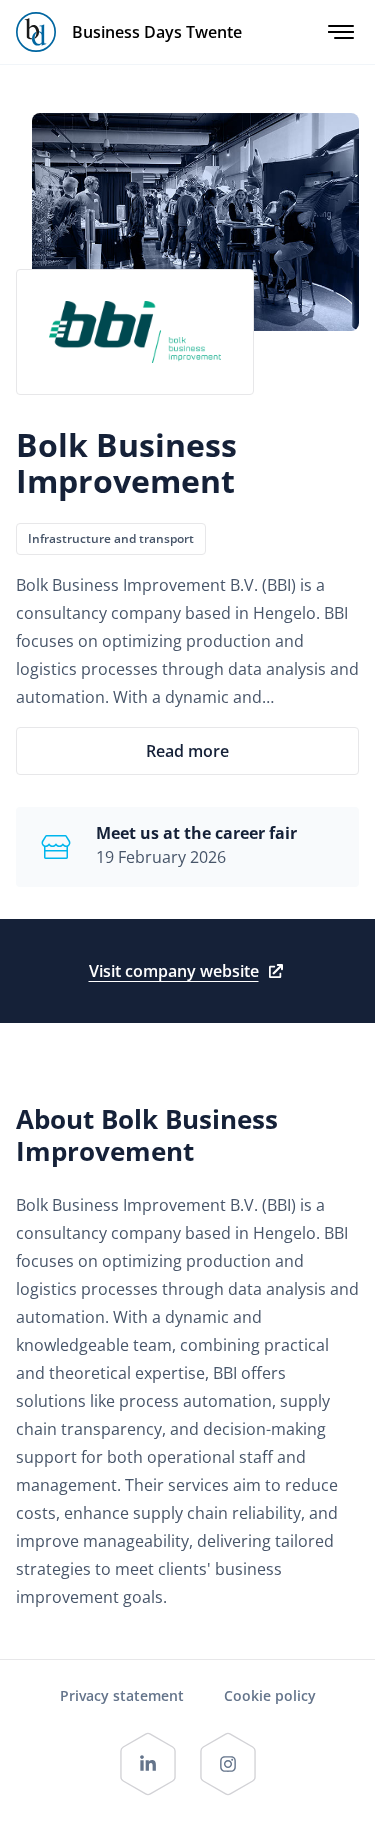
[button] (187, 751)
